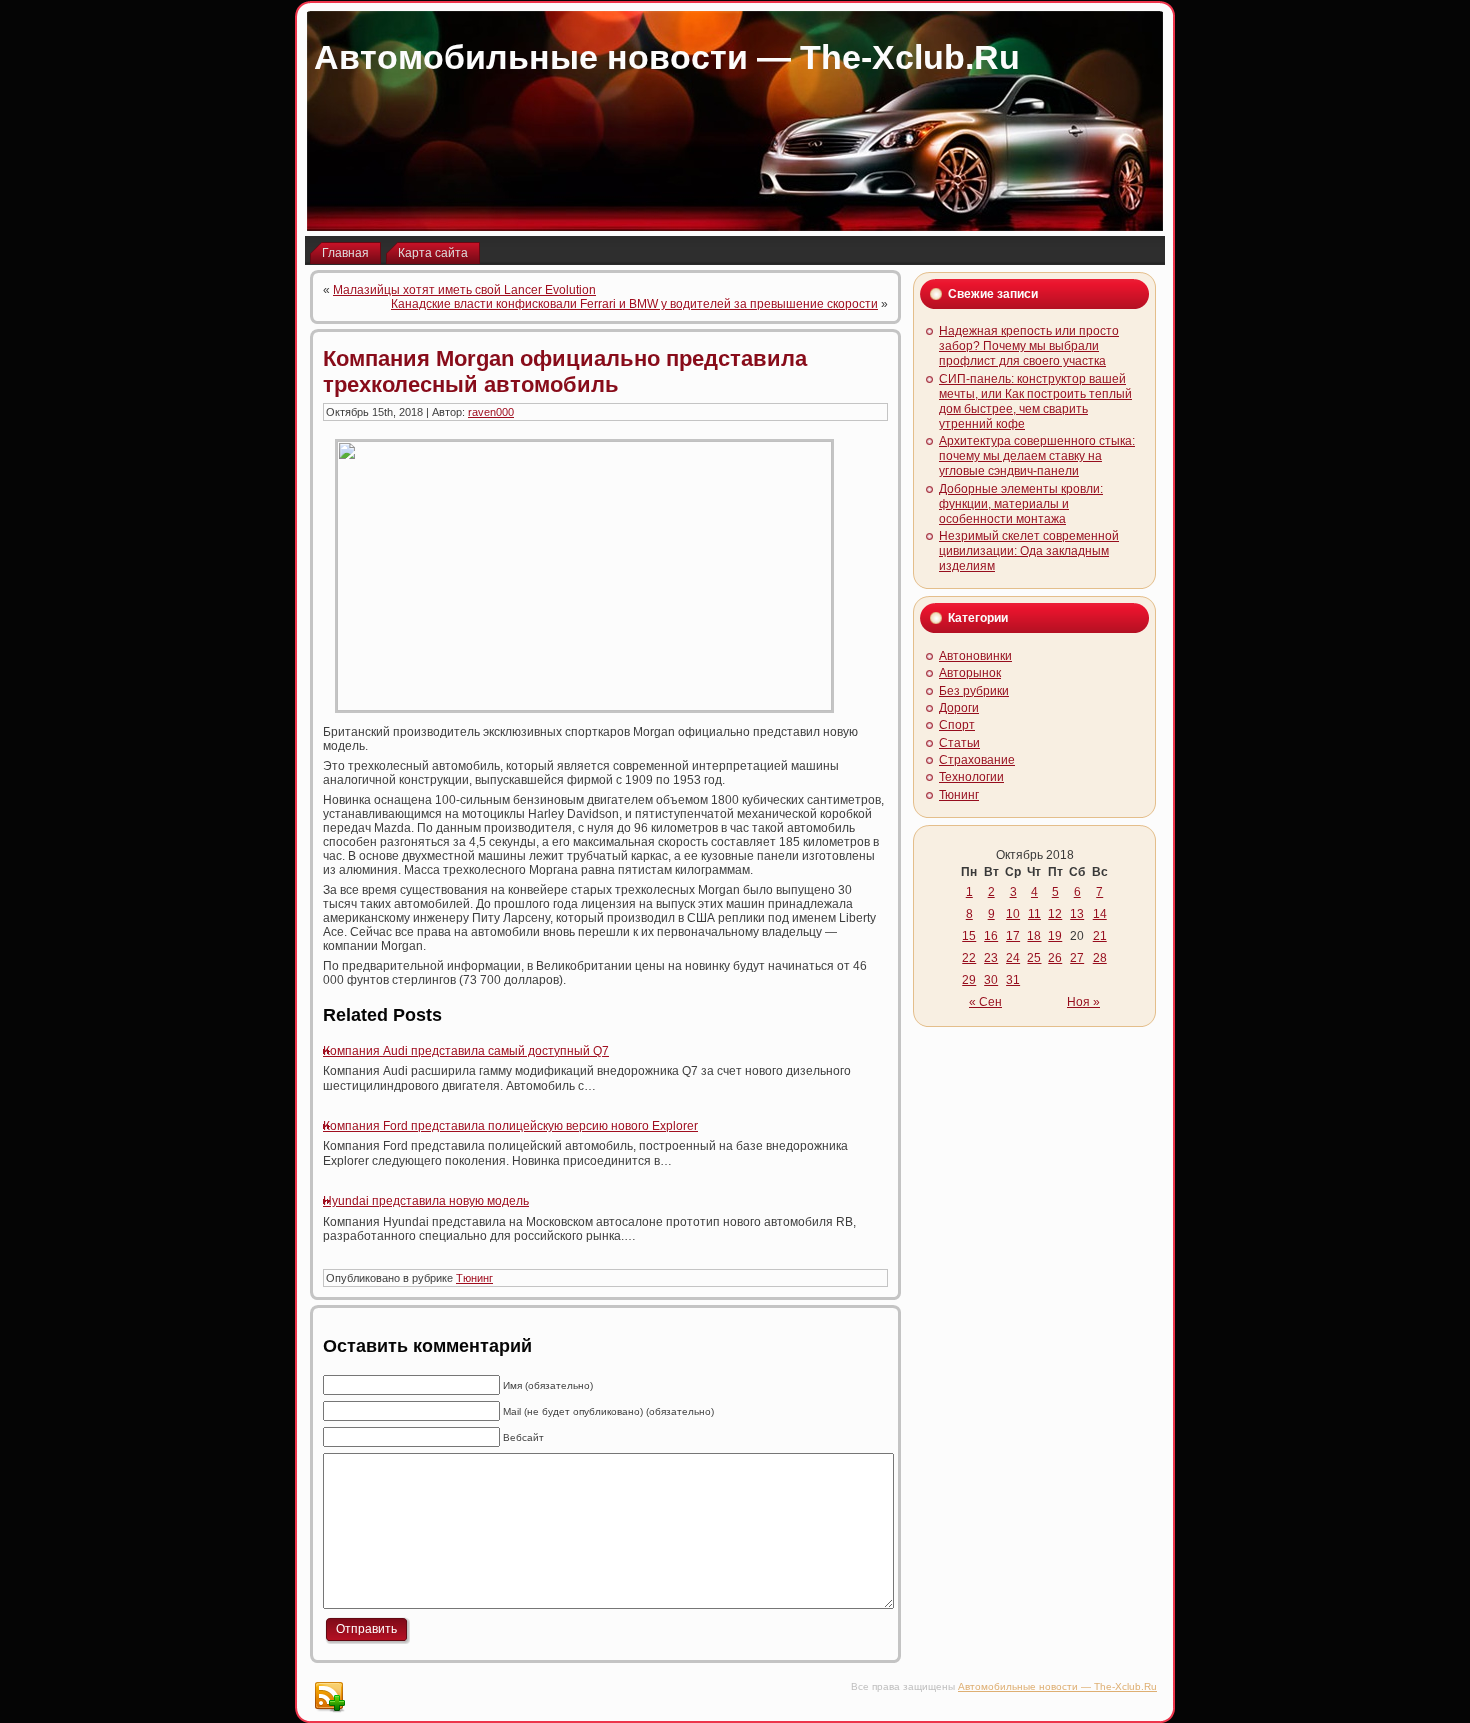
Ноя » (1083, 1002)
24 (1013, 958)
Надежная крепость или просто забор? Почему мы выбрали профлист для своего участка (1029, 346)
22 (969, 958)
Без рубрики (974, 691)
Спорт (957, 725)
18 (1034, 936)
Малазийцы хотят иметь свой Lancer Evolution (464, 290)
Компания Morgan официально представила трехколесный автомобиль (565, 371)
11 (1034, 914)
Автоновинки (975, 656)
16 (991, 936)
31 (1013, 980)
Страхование (977, 760)
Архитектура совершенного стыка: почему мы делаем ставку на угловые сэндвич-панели (1037, 456)
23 (991, 958)
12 (1055, 914)
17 (1013, 936)
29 (969, 980)
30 (991, 980)
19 (1055, 936)
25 (1034, 958)
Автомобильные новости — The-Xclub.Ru (667, 57)
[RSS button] (329, 1697)
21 (1100, 936)
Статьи (959, 743)
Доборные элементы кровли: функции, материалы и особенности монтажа (1021, 504)
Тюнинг (474, 1278)
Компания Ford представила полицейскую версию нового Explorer (510, 1126)
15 (969, 936)
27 (1077, 958)
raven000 (491, 412)
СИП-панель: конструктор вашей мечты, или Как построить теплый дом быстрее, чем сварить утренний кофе (1035, 401)
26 (1055, 958)
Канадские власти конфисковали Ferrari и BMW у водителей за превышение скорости (634, 304)
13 (1077, 914)
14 (1100, 914)
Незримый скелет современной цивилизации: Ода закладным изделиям (1029, 551)
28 (1100, 958)
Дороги (959, 708)
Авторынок (970, 673)
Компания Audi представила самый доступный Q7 (466, 1051)
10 (1013, 914)
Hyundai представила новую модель (426, 1201)
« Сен (985, 1002)
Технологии (971, 777)
